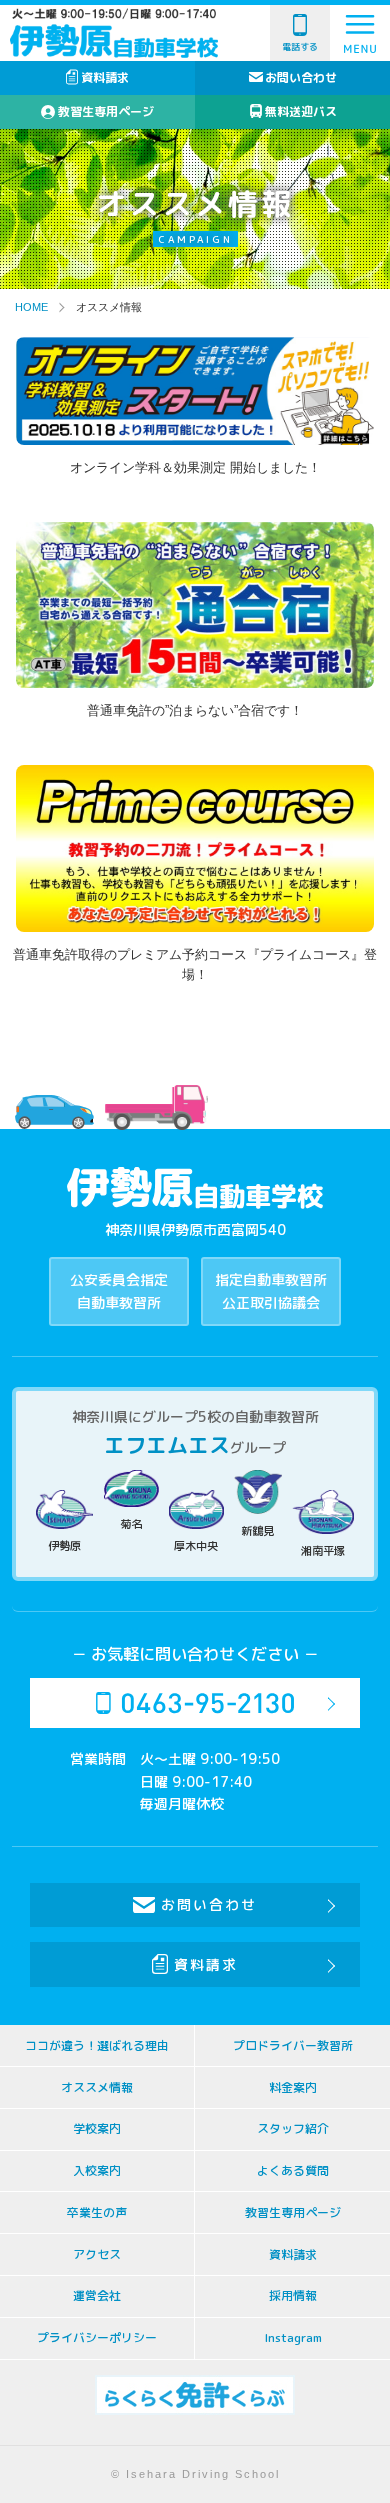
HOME (31, 307)
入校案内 (97, 2170)
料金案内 (293, 2087)
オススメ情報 (97, 2087)
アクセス (97, 2254)
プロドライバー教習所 (293, 2045)
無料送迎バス (301, 111)
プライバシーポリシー (97, 2337)
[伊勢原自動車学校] (114, 42)
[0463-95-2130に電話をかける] (194, 1703)
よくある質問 (293, 2170)
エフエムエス (167, 1445)
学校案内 (97, 2128)
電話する (300, 46)
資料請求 (105, 77)
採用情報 (293, 2295)
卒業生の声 (97, 2212)
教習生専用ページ (106, 111)
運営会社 (97, 2295)
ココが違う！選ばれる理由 (97, 2045)
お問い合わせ (301, 77)
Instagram (293, 2337)
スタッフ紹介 (293, 2128)
